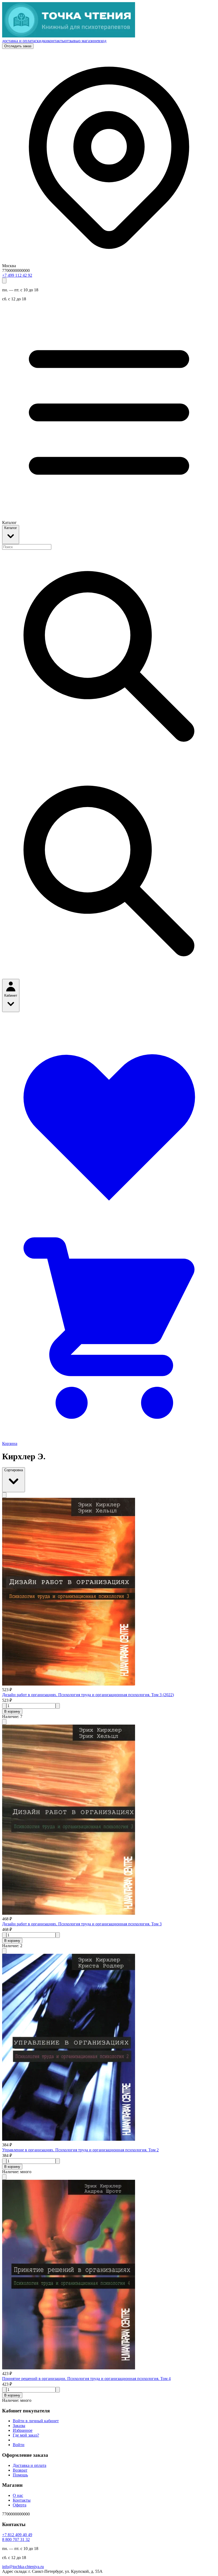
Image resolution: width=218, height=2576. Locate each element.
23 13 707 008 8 (16, 2539)
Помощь (20, 2475)
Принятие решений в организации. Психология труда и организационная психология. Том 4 (86, 2379)
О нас (18, 2495)
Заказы (19, 2426)
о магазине (88, 41)
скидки (41, 41)
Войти (19, 2445)
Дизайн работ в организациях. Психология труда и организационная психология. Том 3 (82, 1924)
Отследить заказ (18, 46)
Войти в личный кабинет (36, 2421)
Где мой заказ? (26, 2435)
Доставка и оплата (30, 2465)
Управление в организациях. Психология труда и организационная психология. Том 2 (80, 2150)
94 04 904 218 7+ (17, 2535)
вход (102, 41)
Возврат (20, 2470)
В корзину (12, 1711)
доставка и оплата (18, 41)
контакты (56, 41)
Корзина (10, 1443)
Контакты (22, 2500)
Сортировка (14, 1470)
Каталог (11, 528)
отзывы (72, 41)
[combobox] (27, 547)
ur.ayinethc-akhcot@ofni (23, 2567)
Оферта (20, 2505)
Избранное (23, 2430)
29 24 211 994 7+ (17, 275)
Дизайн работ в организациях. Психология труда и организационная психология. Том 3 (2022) (88, 1695)
